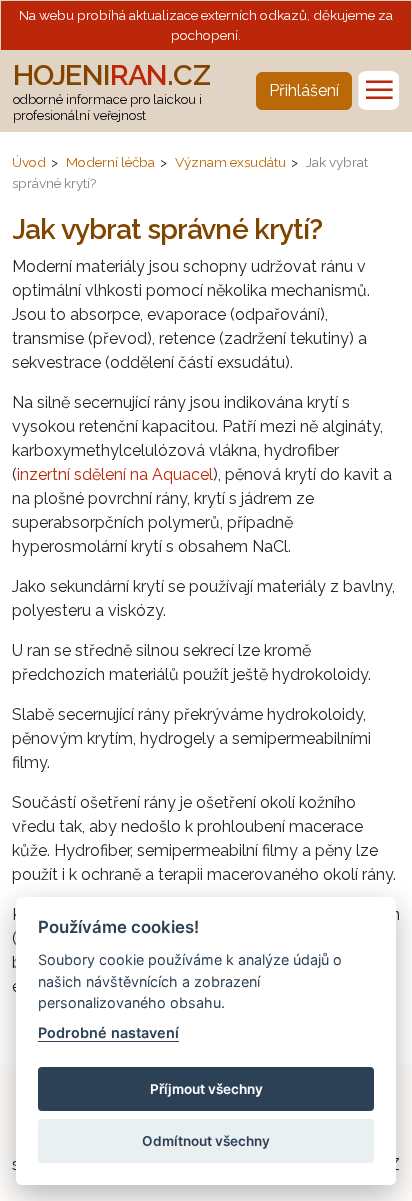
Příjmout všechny (206, 1089)
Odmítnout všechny (206, 1141)
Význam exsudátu (230, 162)
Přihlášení (304, 90)
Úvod (29, 162)
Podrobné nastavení (108, 1032)
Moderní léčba (110, 162)
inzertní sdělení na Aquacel (115, 474)
